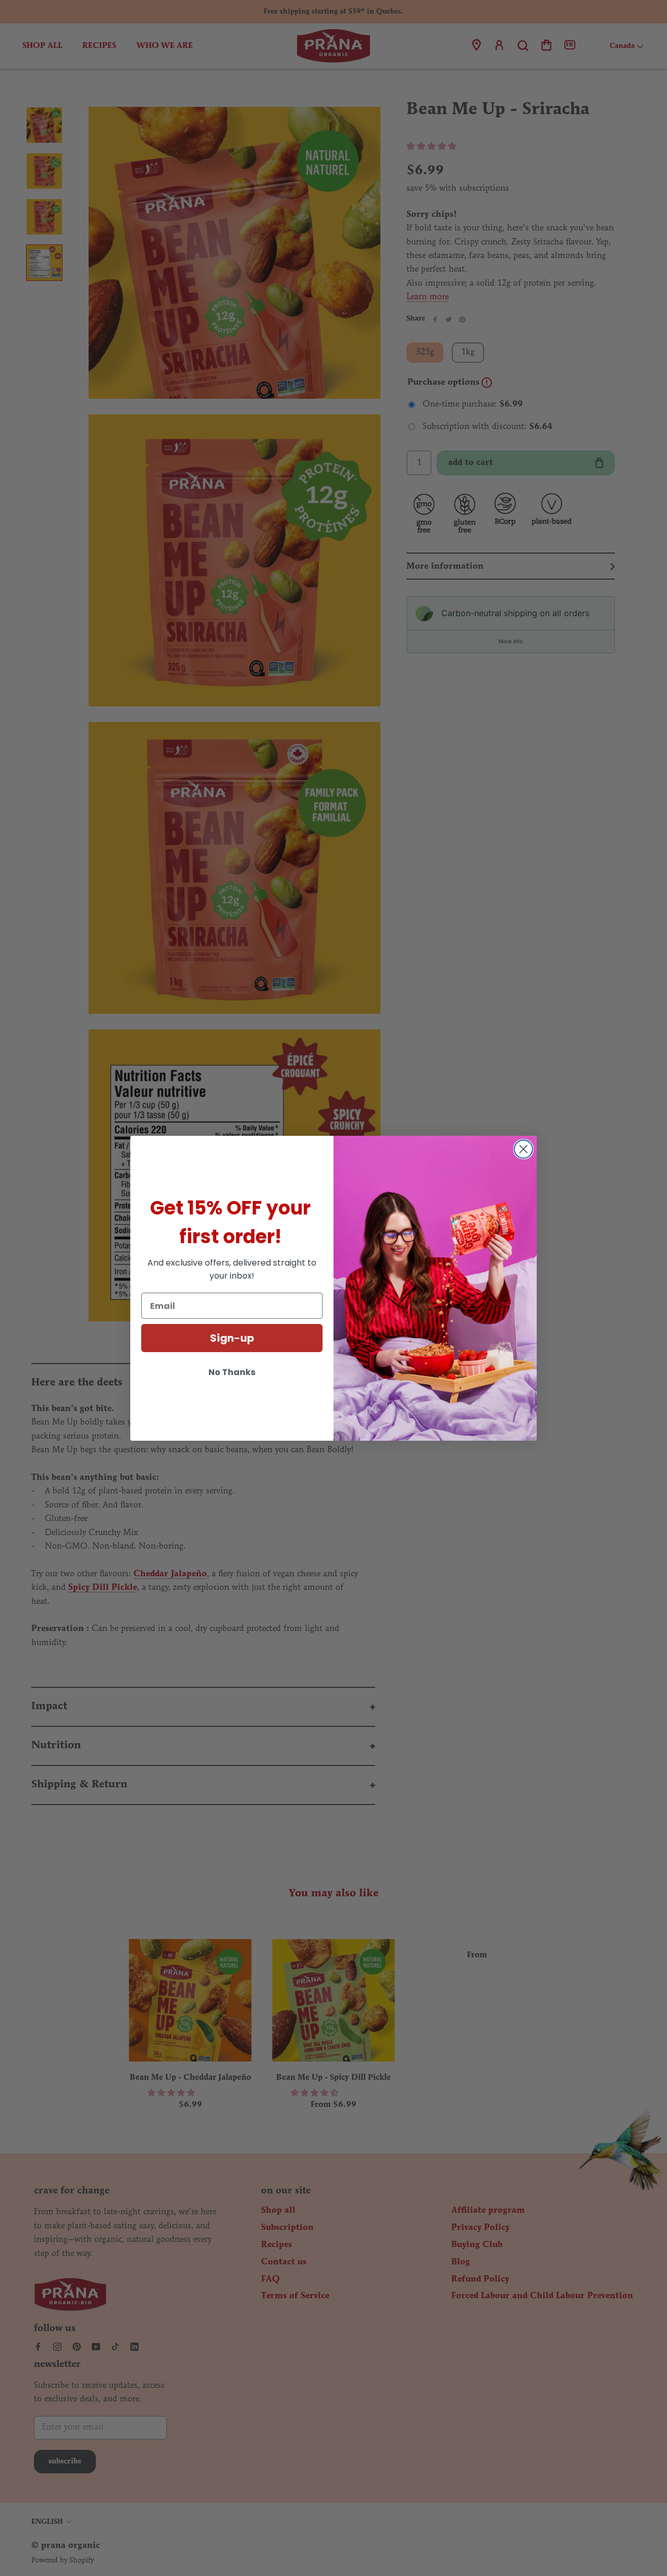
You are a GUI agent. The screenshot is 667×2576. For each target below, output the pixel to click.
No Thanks (232, 1372)
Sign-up (232, 1338)
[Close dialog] (523, 1149)
